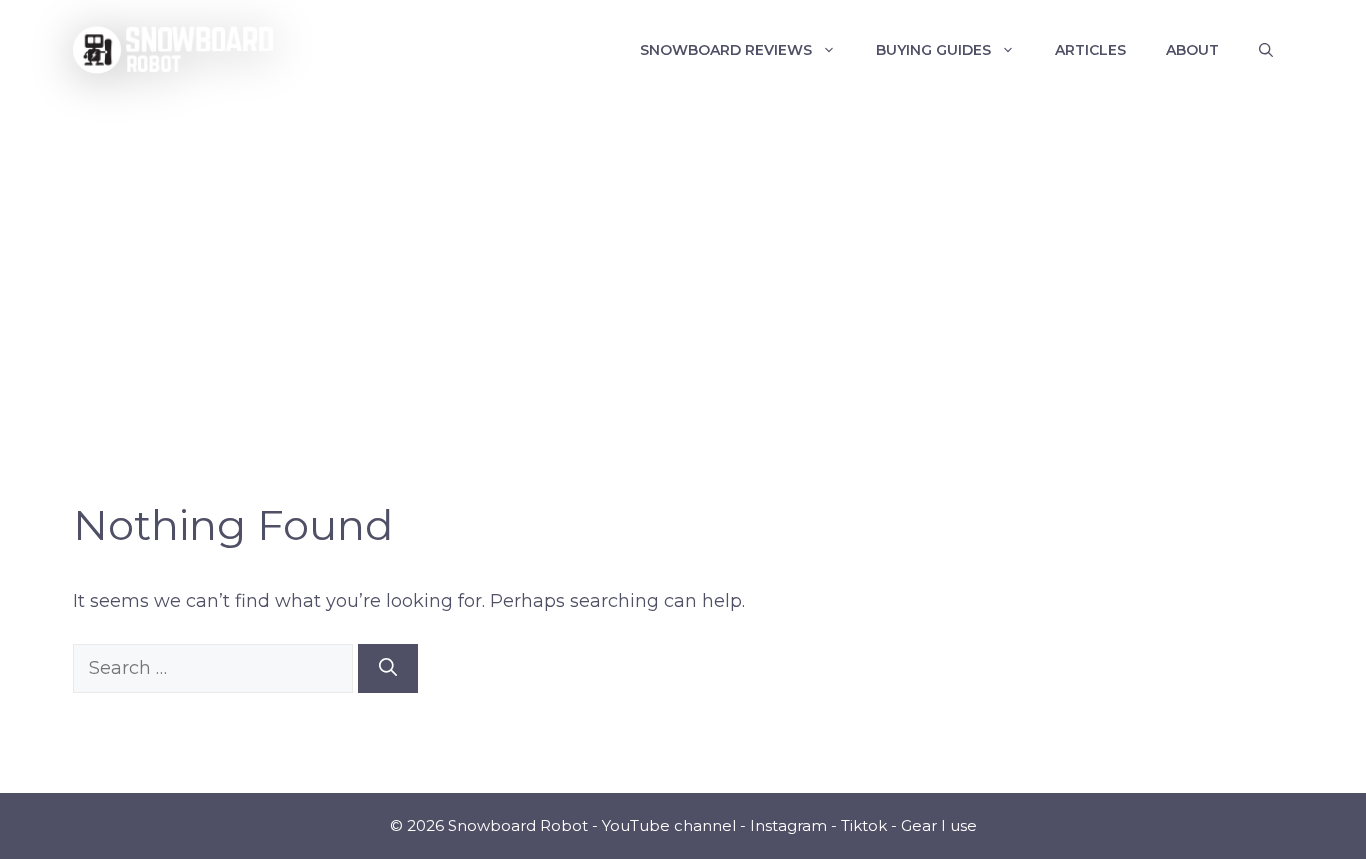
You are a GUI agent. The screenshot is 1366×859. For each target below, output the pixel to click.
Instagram (788, 825)
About (1192, 50)
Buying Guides (933, 50)
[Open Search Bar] (1266, 50)
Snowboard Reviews (726, 50)
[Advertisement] (683, 250)
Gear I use (939, 825)
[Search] (388, 668)
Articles (1090, 50)
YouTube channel (669, 825)
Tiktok (864, 825)
